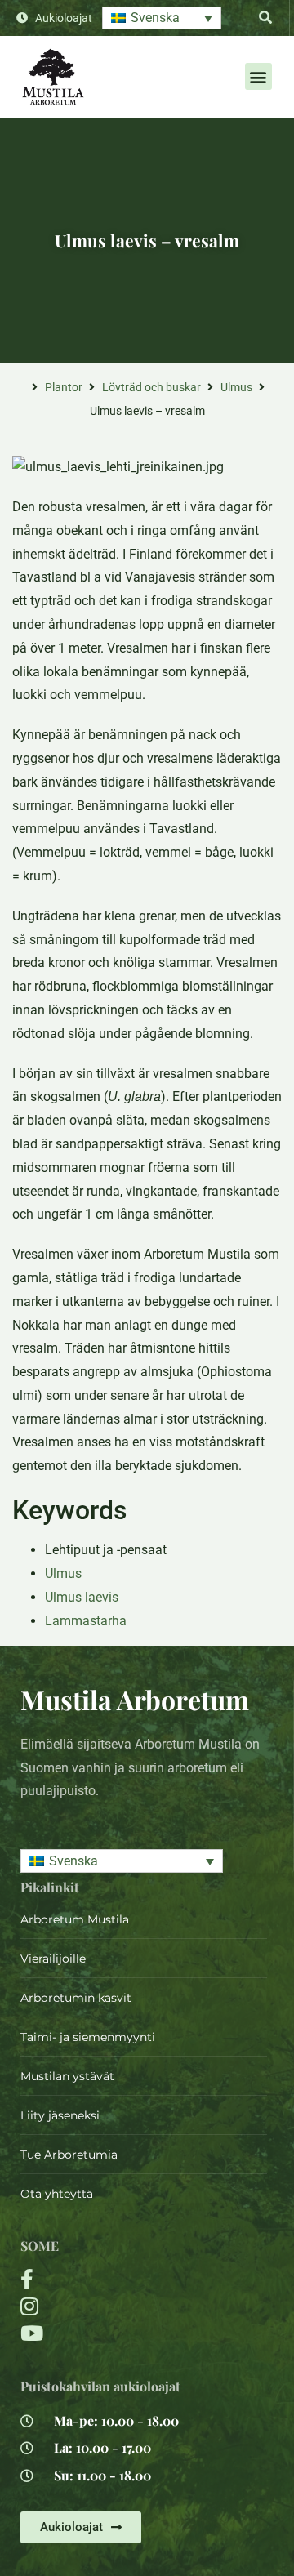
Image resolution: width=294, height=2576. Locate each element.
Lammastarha (86, 1621)
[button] (162, 18)
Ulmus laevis (82, 1597)
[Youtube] (102, 2333)
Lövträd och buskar (151, 387)
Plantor (64, 387)
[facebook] (102, 2279)
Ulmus (236, 387)
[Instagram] (102, 2306)
